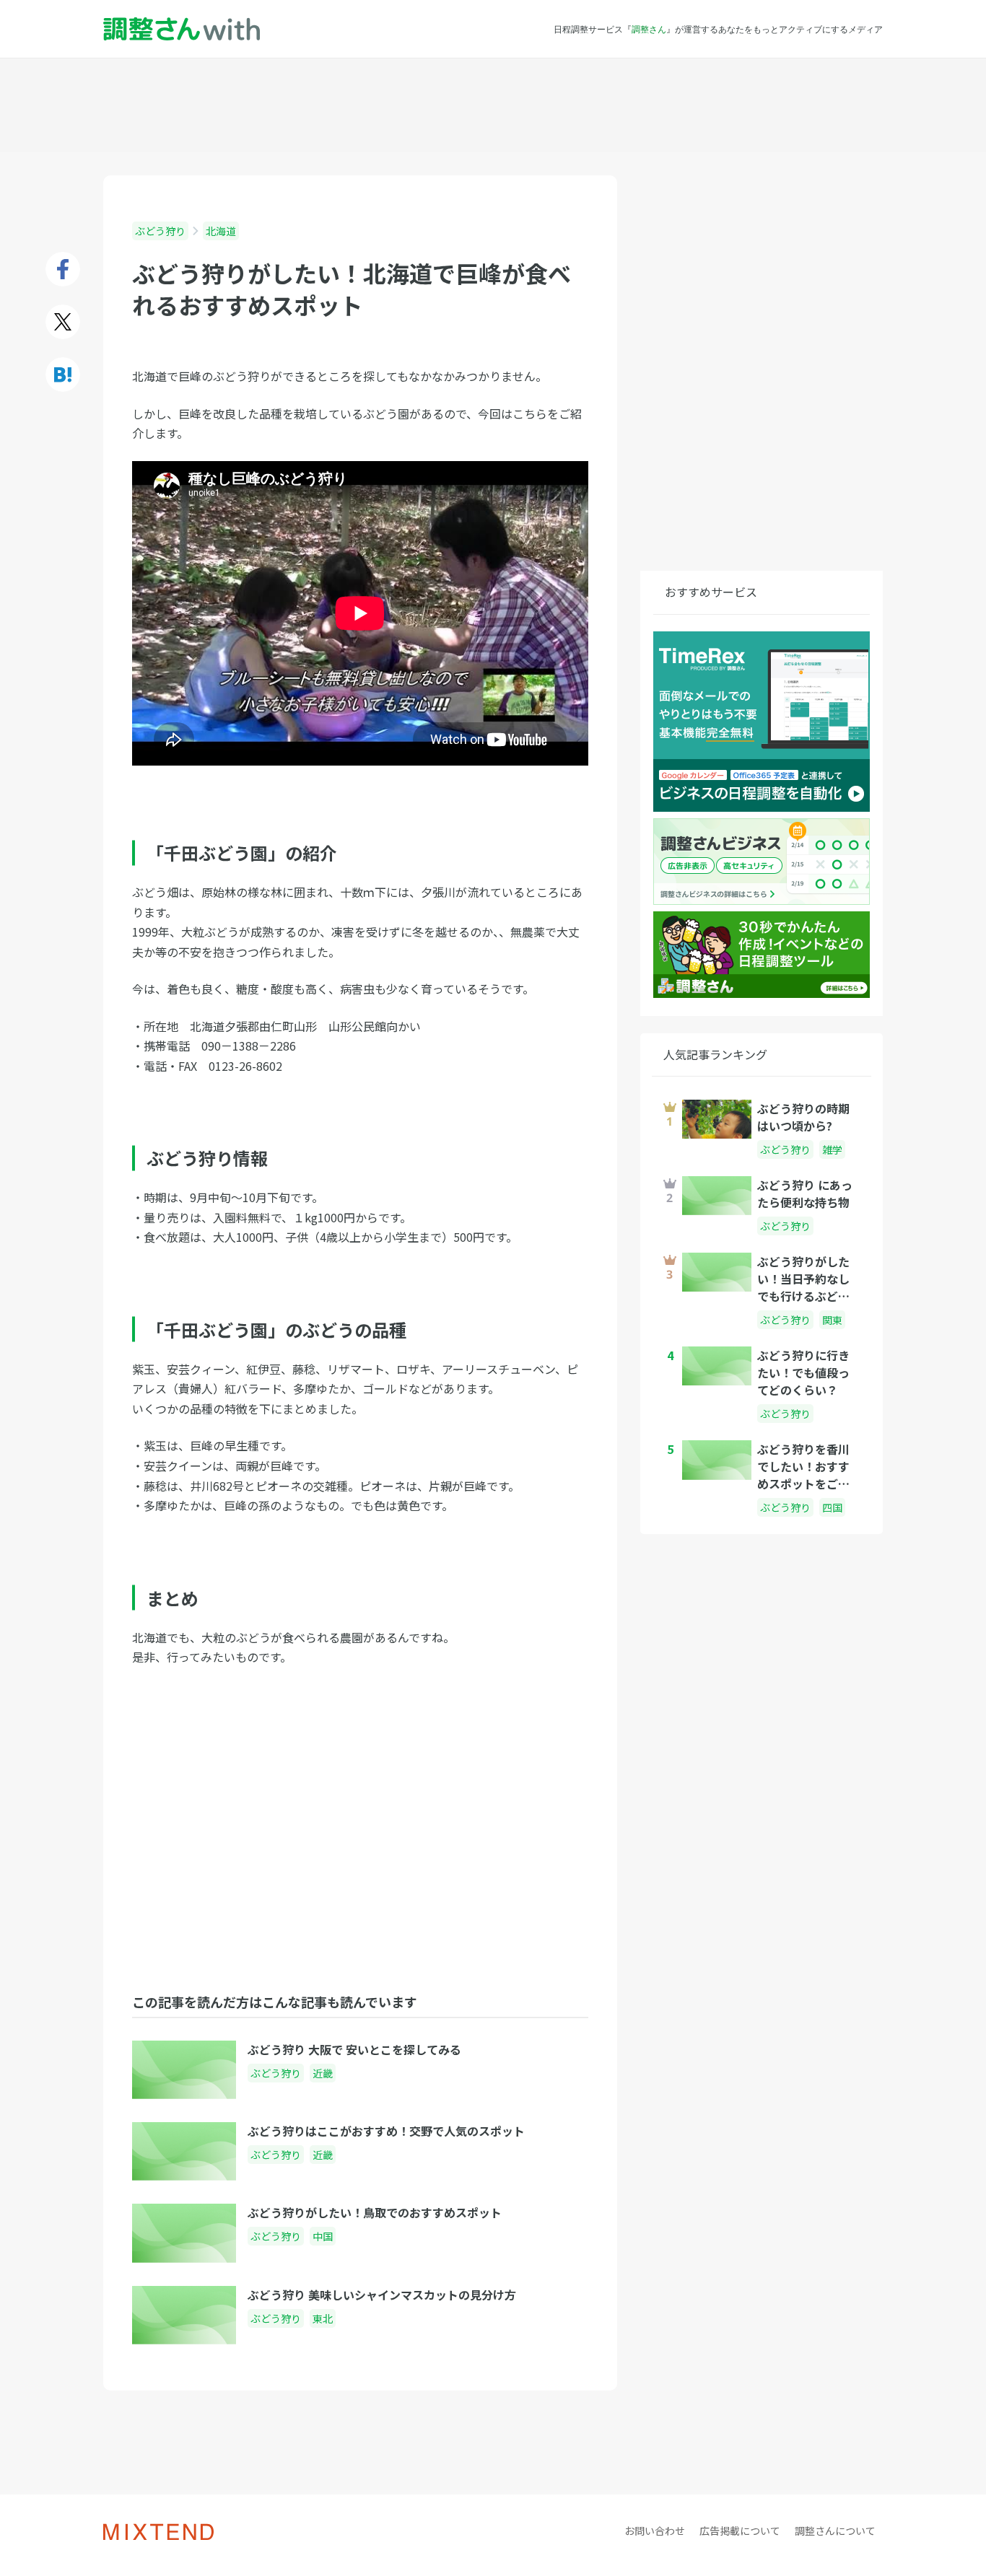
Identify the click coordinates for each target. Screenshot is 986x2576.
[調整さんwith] (182, 29)
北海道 (221, 231)
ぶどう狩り (160, 231)
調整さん (649, 29)
